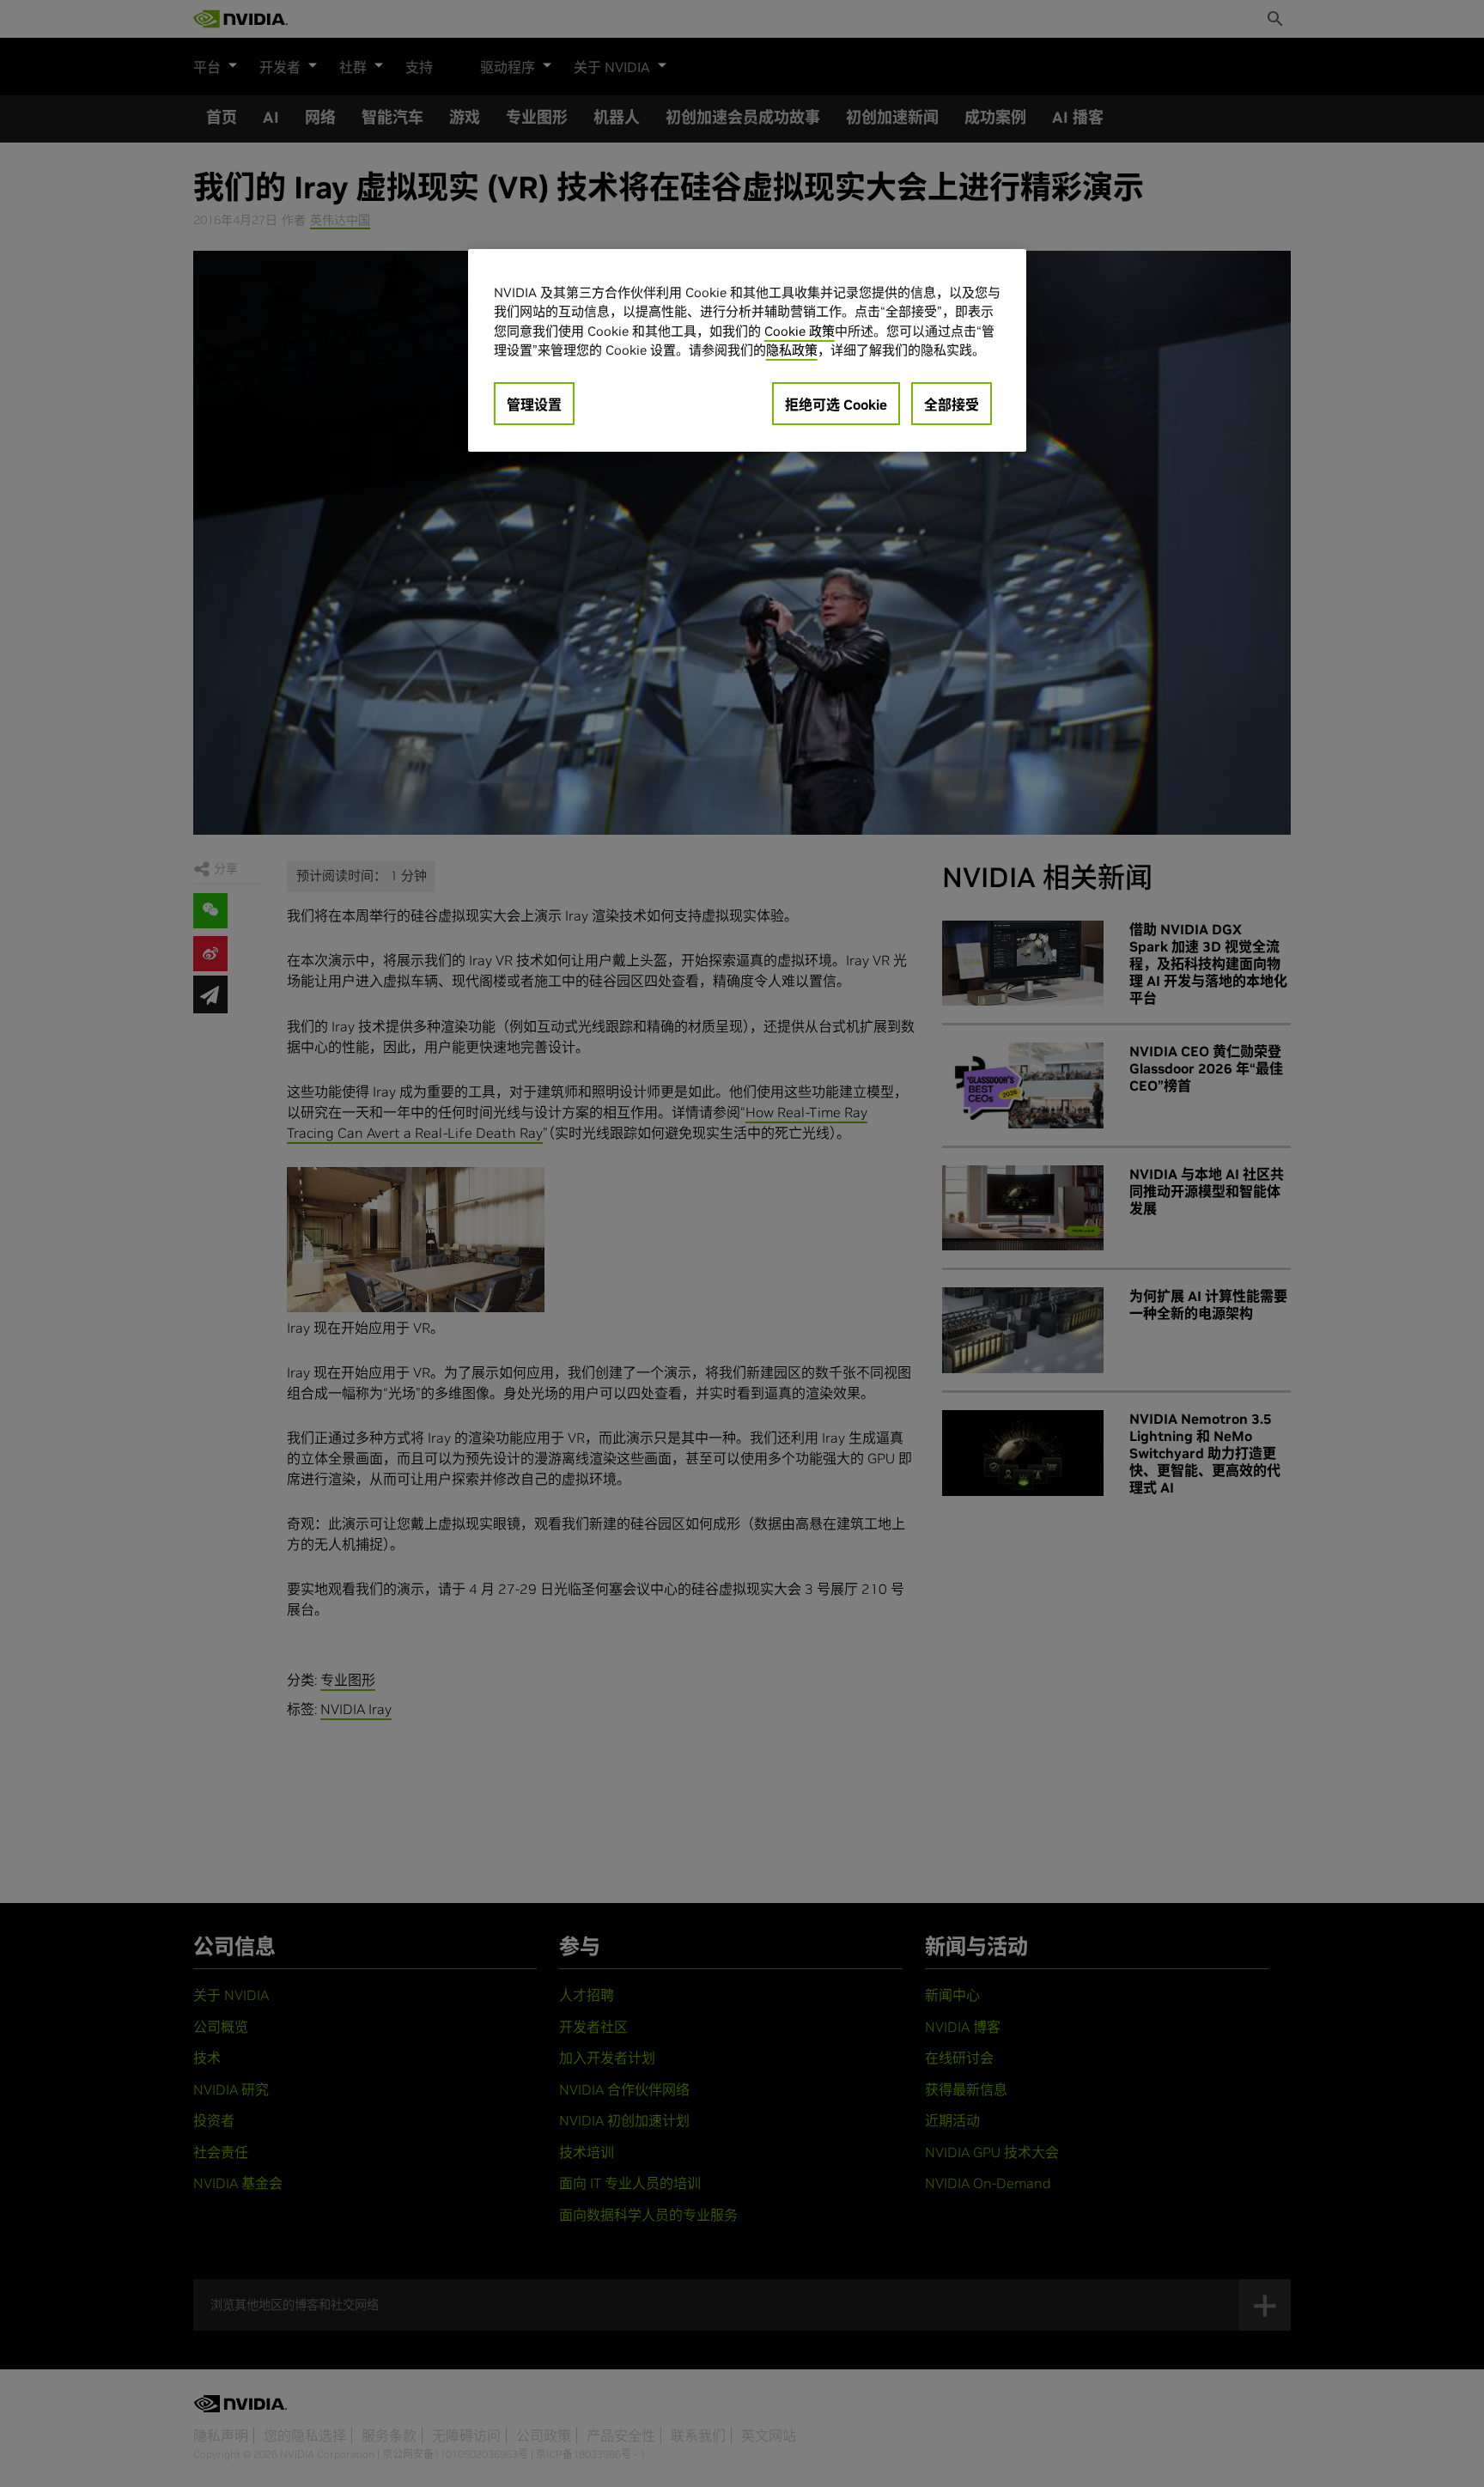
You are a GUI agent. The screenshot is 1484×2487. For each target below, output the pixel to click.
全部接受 (952, 404)
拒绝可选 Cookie (836, 404)
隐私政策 (792, 350)
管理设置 (534, 404)
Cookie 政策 (800, 331)
